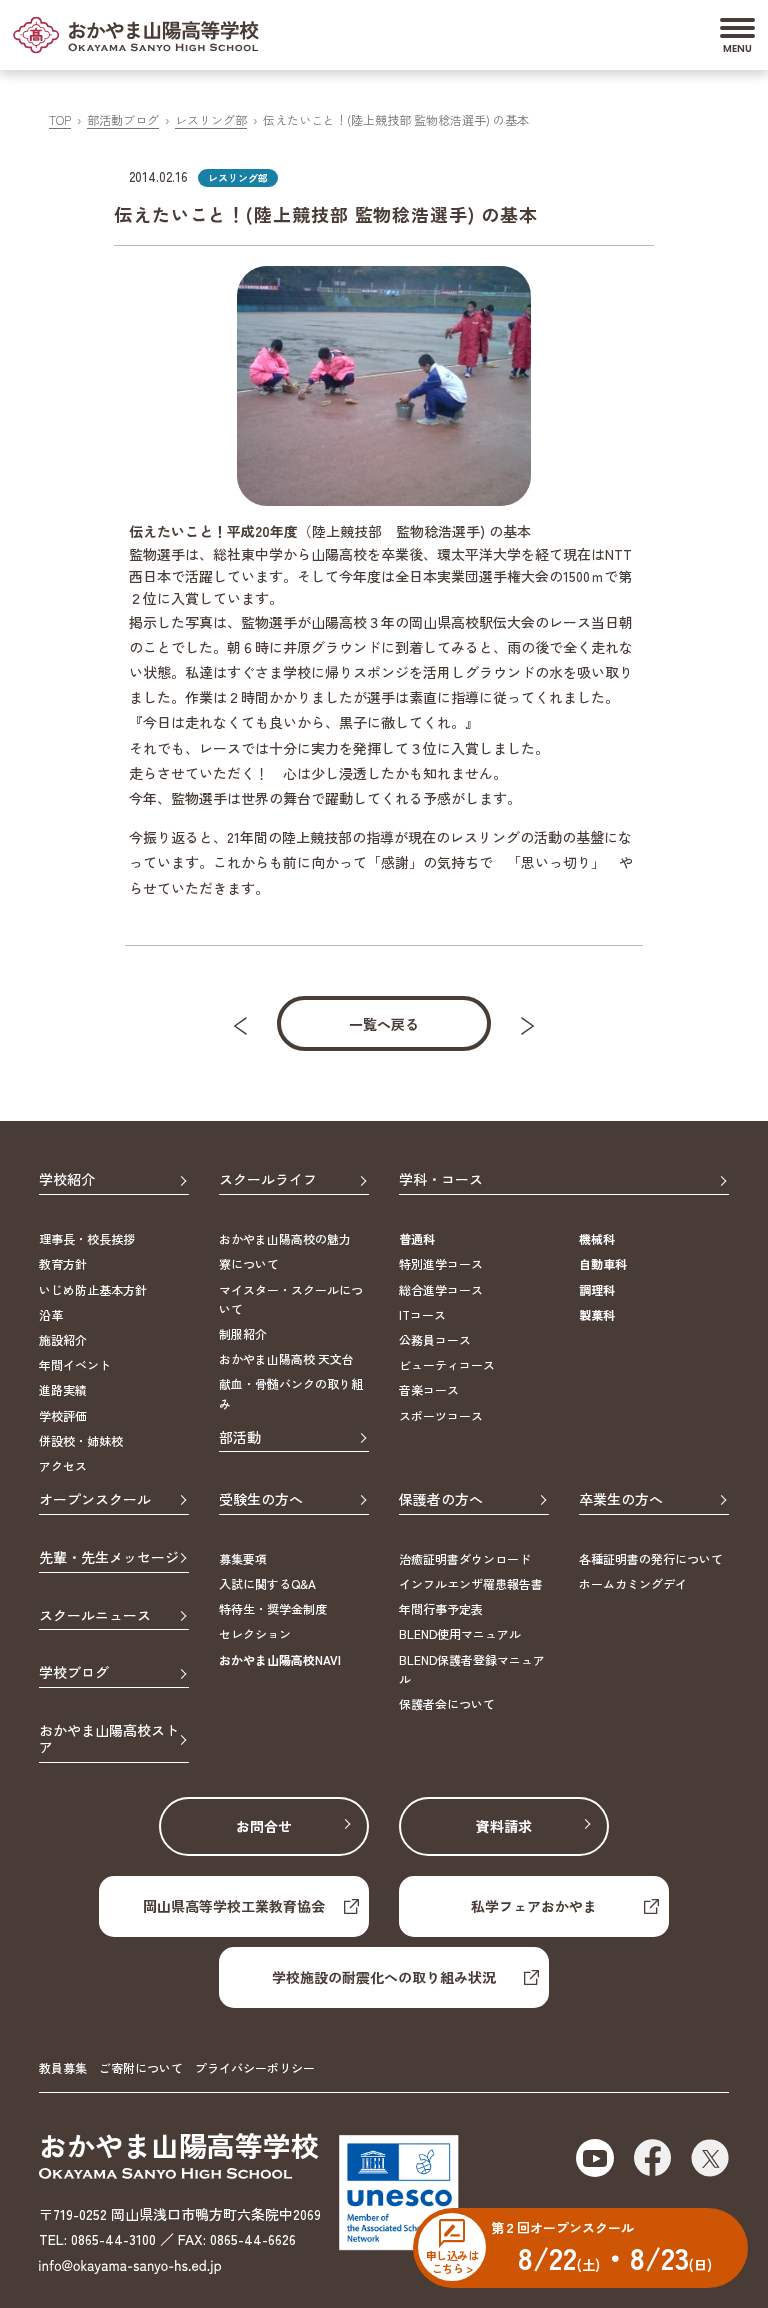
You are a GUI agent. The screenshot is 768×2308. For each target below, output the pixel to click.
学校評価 (63, 1415)
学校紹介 (67, 1180)
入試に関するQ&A (267, 1583)
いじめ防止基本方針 (93, 1289)
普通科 (417, 1238)
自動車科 (603, 1263)
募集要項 (243, 1558)
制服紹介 (243, 1333)
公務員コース (435, 1339)
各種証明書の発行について (651, 1558)
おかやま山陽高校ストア (109, 1739)
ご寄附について (141, 2067)
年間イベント (75, 1364)
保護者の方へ (441, 1500)
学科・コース (441, 1180)
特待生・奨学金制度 (273, 1608)
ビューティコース (447, 1364)
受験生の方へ (261, 1500)
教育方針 (63, 1263)
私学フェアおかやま (534, 1906)
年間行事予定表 (441, 1608)
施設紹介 (63, 1339)
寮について (249, 1263)
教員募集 (63, 2067)
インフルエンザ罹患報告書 (471, 1583)
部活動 (240, 1438)
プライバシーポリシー (255, 2067)
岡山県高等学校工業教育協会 (234, 1906)
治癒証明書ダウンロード (465, 1558)
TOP (60, 119)
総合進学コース (441, 1289)
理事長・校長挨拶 (87, 1238)
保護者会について (447, 1703)
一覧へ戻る (384, 1024)
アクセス (63, 1465)
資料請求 (504, 1826)
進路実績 (63, 1389)
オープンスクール (95, 1500)
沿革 (51, 1314)
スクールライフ (268, 1180)
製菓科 (597, 1314)
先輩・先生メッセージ (109, 1558)
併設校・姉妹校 (81, 1440)
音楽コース (429, 1389)
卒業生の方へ (621, 1500)
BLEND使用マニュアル (460, 1633)
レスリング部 (211, 119)
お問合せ (264, 1826)
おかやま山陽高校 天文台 (286, 1358)
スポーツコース (441, 1415)
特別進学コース (441, 1263)
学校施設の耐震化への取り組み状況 (384, 1977)
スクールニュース (95, 1616)
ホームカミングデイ (633, 1583)
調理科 (597, 1289)
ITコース (422, 1314)
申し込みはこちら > (452, 2261)
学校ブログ (74, 1673)
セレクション (255, 1633)
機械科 (597, 1238)
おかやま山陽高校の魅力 (285, 1238)
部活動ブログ (123, 119)
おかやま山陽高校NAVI (280, 1659)
